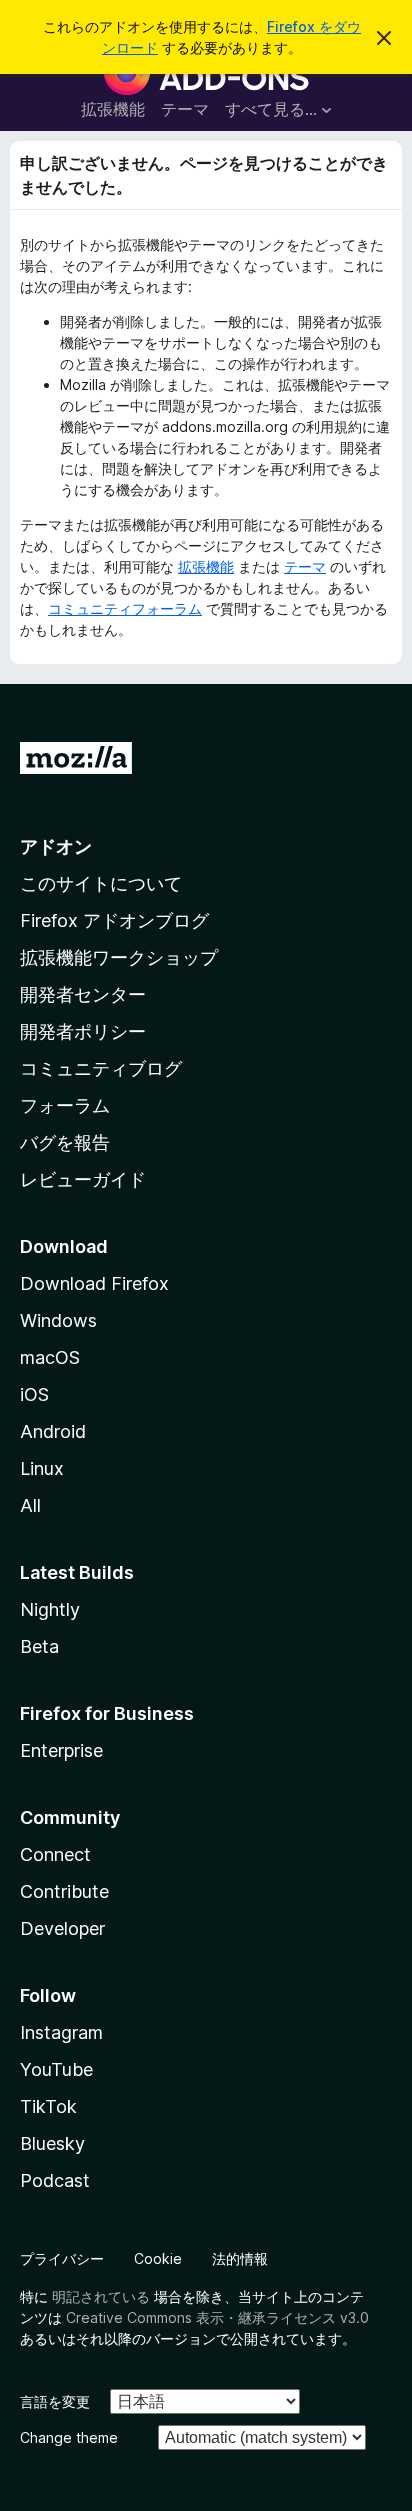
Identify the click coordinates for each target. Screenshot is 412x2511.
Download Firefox (94, 1283)
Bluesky (52, 2143)
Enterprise (61, 1750)
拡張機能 (113, 109)
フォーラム (65, 1105)
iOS (34, 1394)
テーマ (185, 109)
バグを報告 (65, 1142)
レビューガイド (83, 1179)
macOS (50, 1357)
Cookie (158, 2258)
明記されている (101, 2296)
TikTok (48, 2106)
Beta (39, 1646)
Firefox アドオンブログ (114, 920)
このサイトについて (101, 883)
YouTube (56, 2069)
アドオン (56, 846)
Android (53, 1431)
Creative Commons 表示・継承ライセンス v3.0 (217, 2317)
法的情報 (240, 2258)
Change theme (69, 2437)
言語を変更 (55, 2401)
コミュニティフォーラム (125, 608)
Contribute (64, 1891)
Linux (42, 1468)
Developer (62, 1928)
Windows (58, 1320)
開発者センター (83, 994)
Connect (55, 1854)
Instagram (61, 2032)
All (30, 1505)
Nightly (50, 1609)
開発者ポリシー (83, 1031)
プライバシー (62, 2258)
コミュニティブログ (101, 1068)
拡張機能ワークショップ (119, 957)
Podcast (55, 2180)
